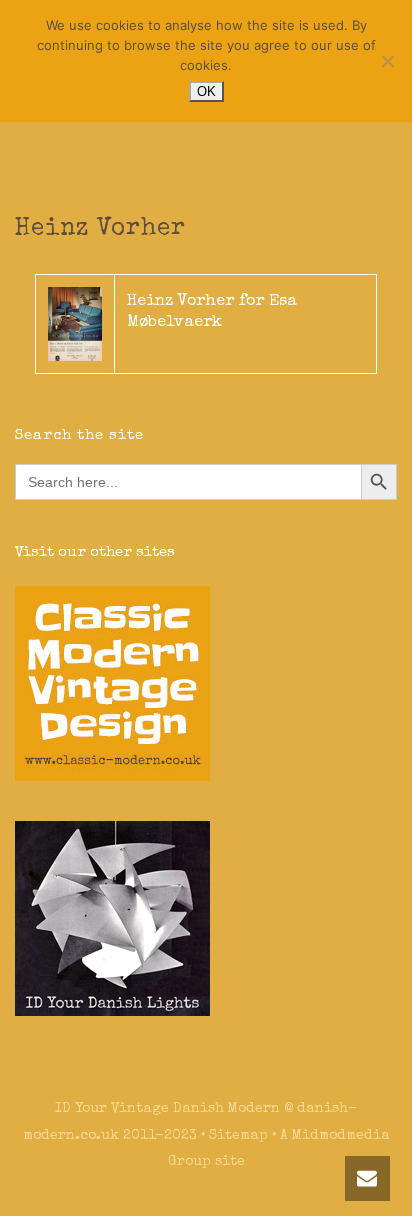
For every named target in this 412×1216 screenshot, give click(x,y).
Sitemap (238, 1136)
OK (206, 91)
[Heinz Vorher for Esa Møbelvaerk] (75, 323)
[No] (387, 61)
